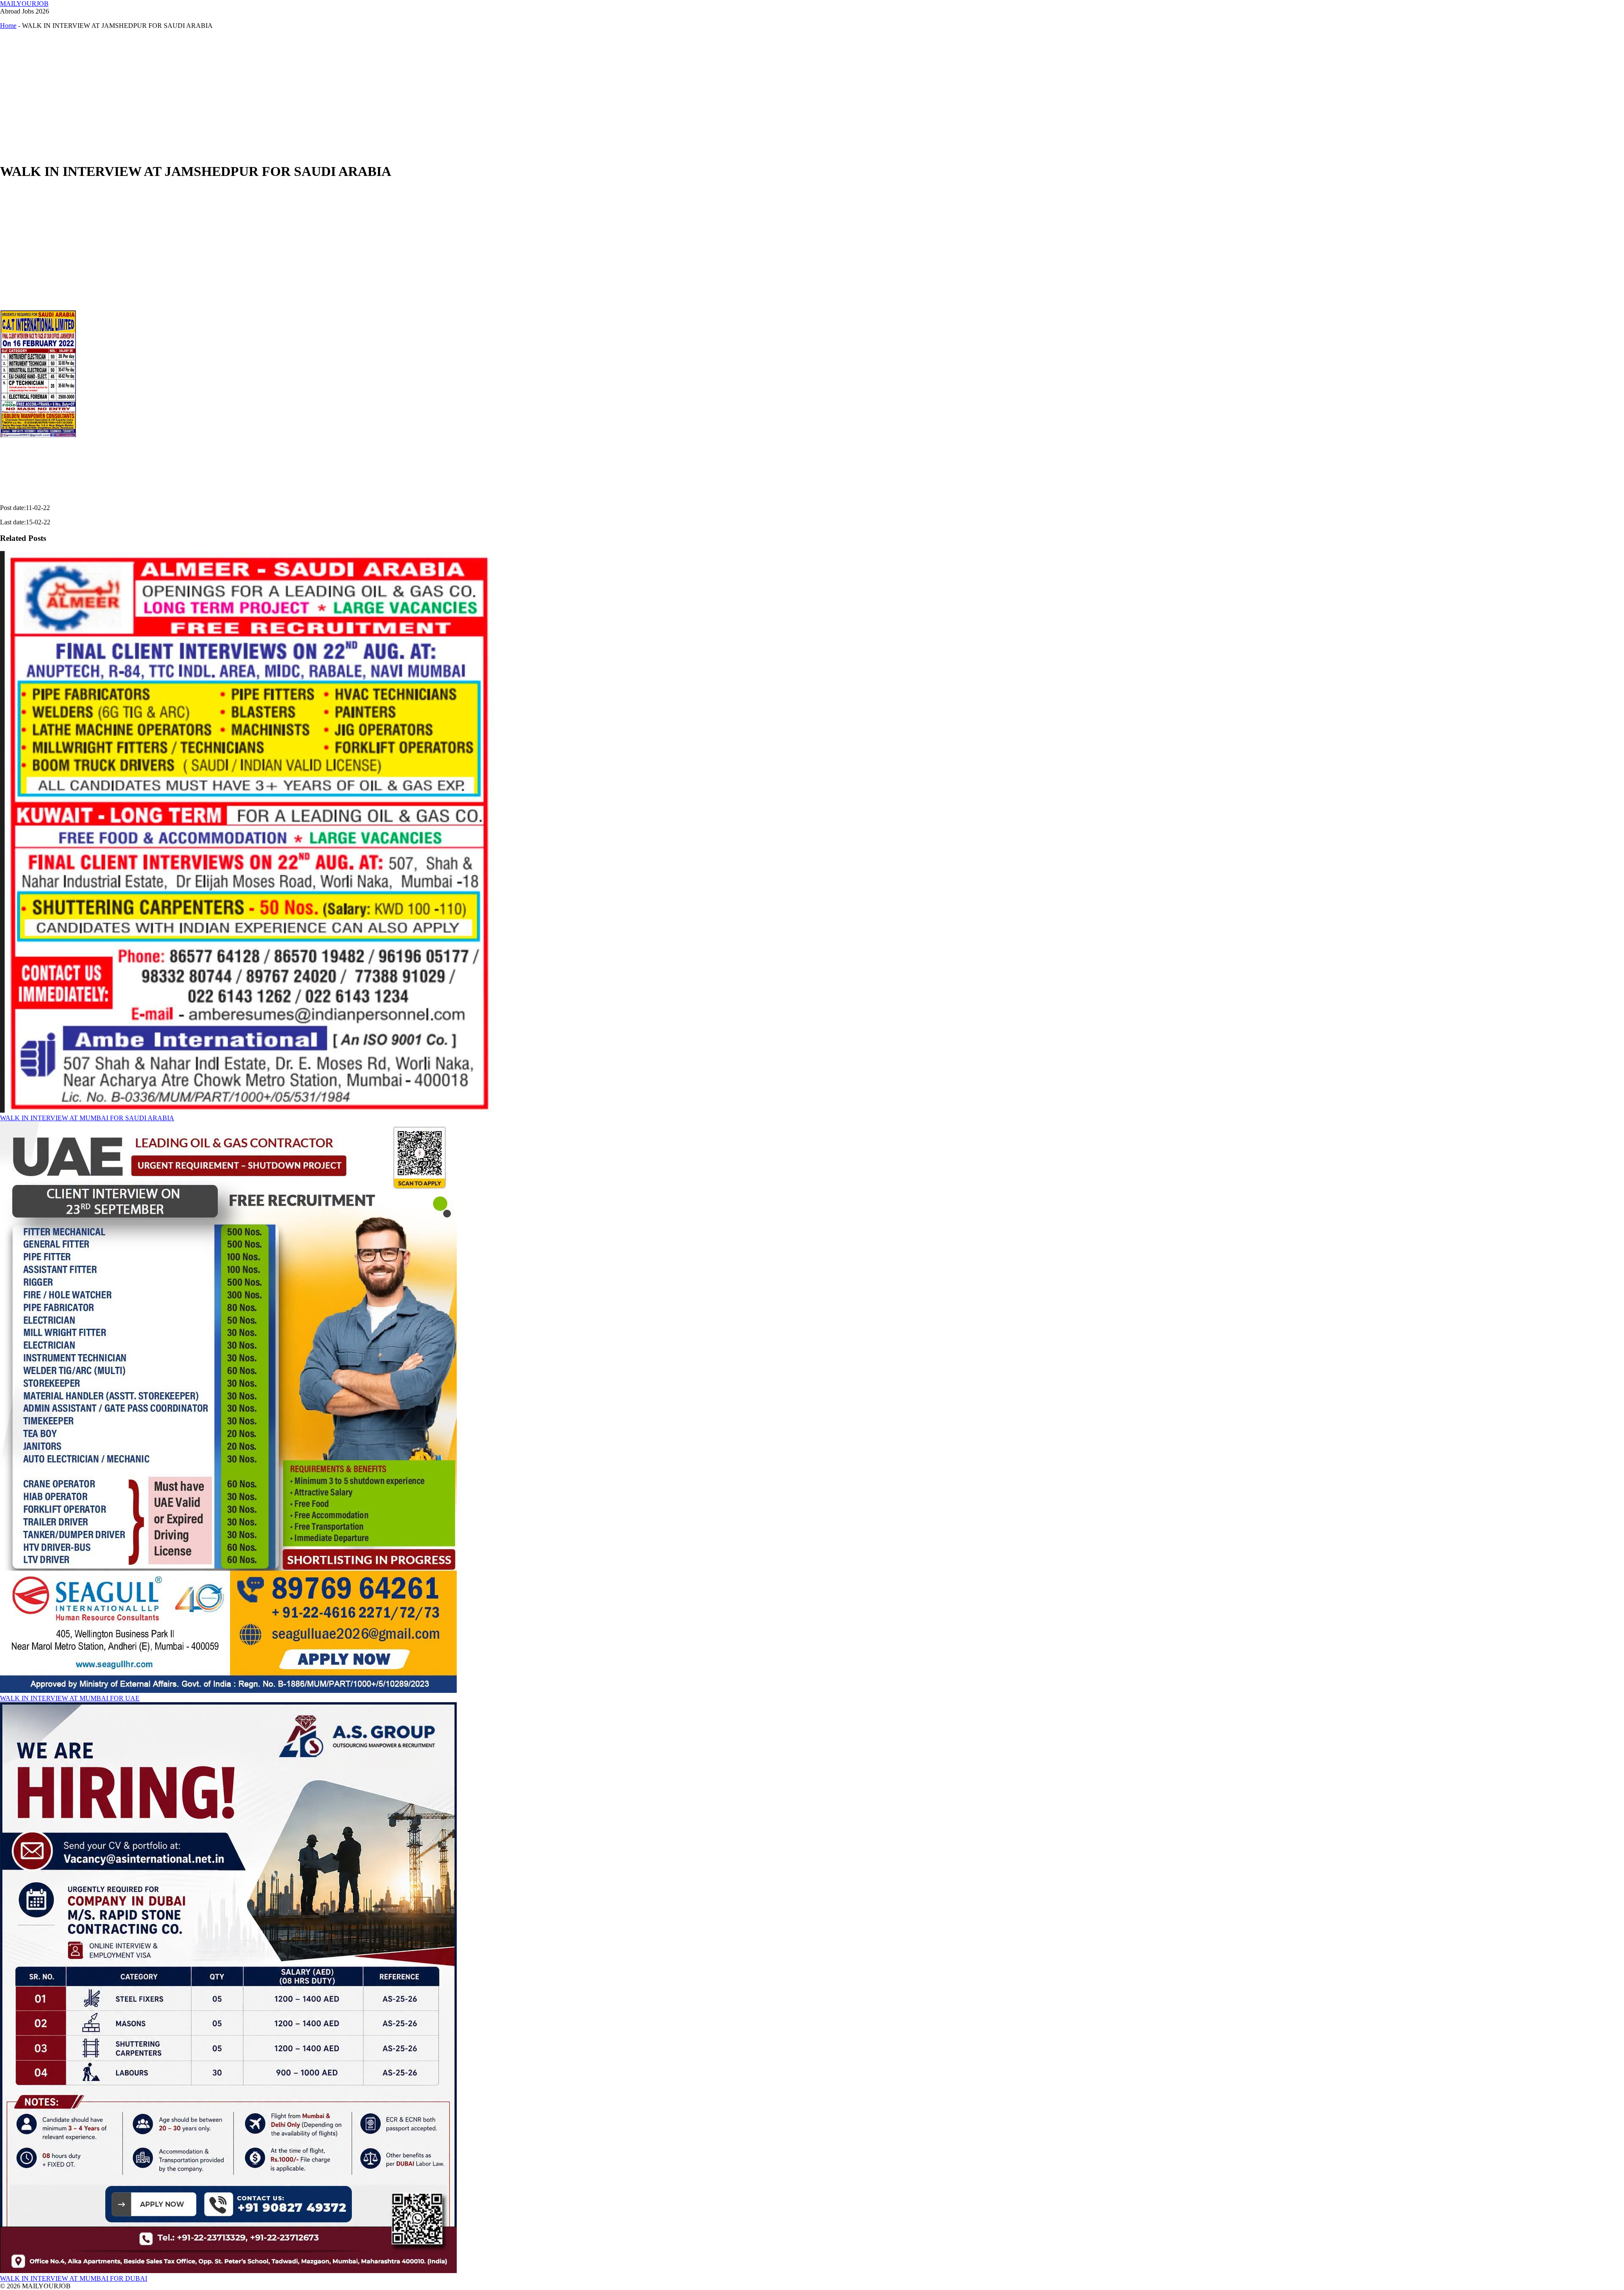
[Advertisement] (254, 96)
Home (8, 26)
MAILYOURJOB (24, 4)
